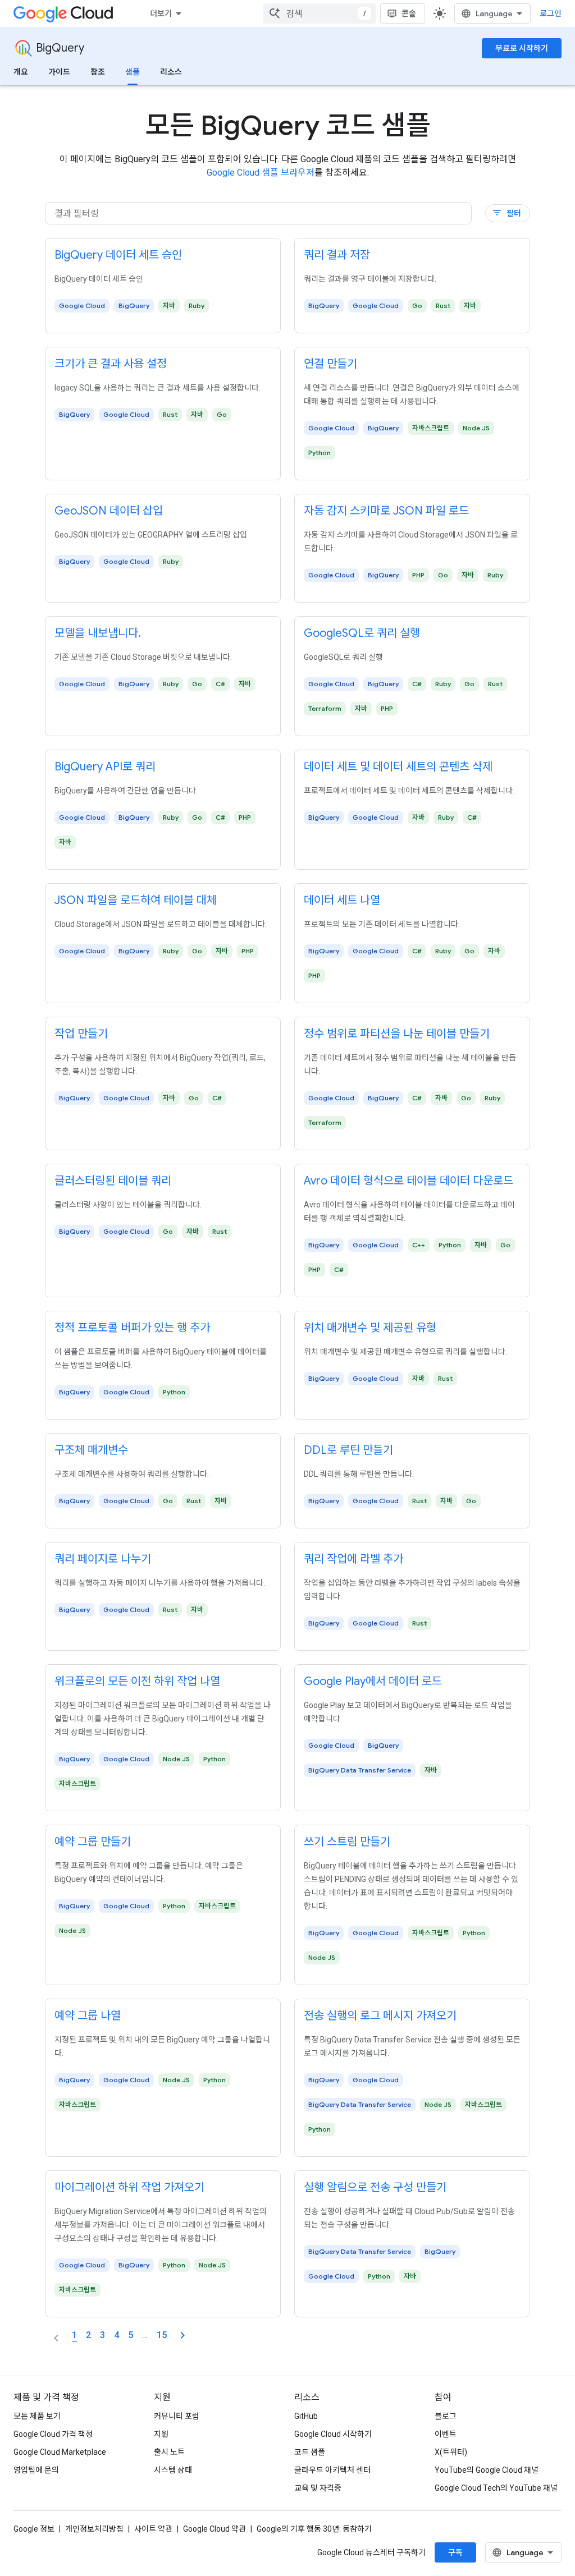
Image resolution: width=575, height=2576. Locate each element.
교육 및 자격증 (318, 2488)
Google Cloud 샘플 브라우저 (261, 173)
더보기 (161, 13)
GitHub (306, 2416)
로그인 (551, 13)
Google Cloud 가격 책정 (53, 2434)
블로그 (446, 2416)
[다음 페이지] (182, 2335)
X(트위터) (451, 2452)
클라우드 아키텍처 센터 (332, 2470)
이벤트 (446, 2434)
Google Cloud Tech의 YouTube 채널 (496, 2488)
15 (162, 2335)
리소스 (171, 72)
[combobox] (320, 13)
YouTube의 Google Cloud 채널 (487, 2470)
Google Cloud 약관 (215, 2529)
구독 (455, 2552)
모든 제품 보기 (37, 2416)
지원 (161, 2434)
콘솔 (409, 13)
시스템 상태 (173, 2470)
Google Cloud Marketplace (60, 2452)
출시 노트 (169, 2452)
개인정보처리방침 (94, 2529)
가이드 (59, 72)
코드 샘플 (310, 2452)
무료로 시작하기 (522, 48)
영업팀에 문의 (36, 2470)
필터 (506, 213)
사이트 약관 (153, 2529)
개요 (21, 72)
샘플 (133, 72)
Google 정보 (34, 2529)
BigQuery (60, 48)
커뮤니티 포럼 (177, 2416)
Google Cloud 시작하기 (333, 2434)
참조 (98, 72)
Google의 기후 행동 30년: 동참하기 (314, 2529)
